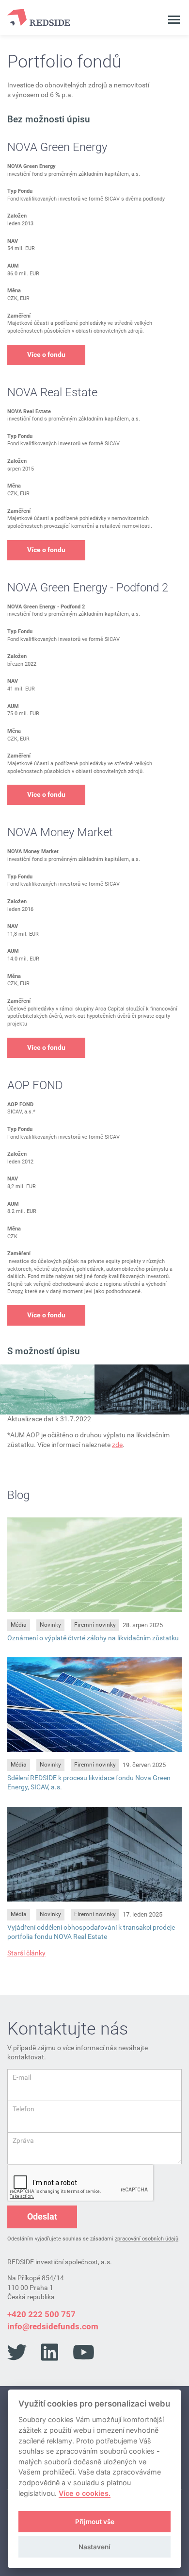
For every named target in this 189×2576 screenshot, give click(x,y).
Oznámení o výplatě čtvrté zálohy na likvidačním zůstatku (93, 1638)
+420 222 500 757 (41, 2314)
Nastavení (94, 2547)
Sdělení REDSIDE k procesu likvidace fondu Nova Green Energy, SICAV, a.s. (89, 1782)
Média (19, 1625)
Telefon (24, 2109)
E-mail (22, 2077)
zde (117, 1445)
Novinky (50, 1625)
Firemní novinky (95, 1625)
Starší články (26, 1953)
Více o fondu (46, 354)
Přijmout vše (95, 2522)
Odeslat (42, 2216)
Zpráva (23, 2140)
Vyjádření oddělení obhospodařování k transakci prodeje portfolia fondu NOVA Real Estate (91, 1932)
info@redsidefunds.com (53, 2326)
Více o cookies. (85, 2493)
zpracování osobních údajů (147, 2239)
